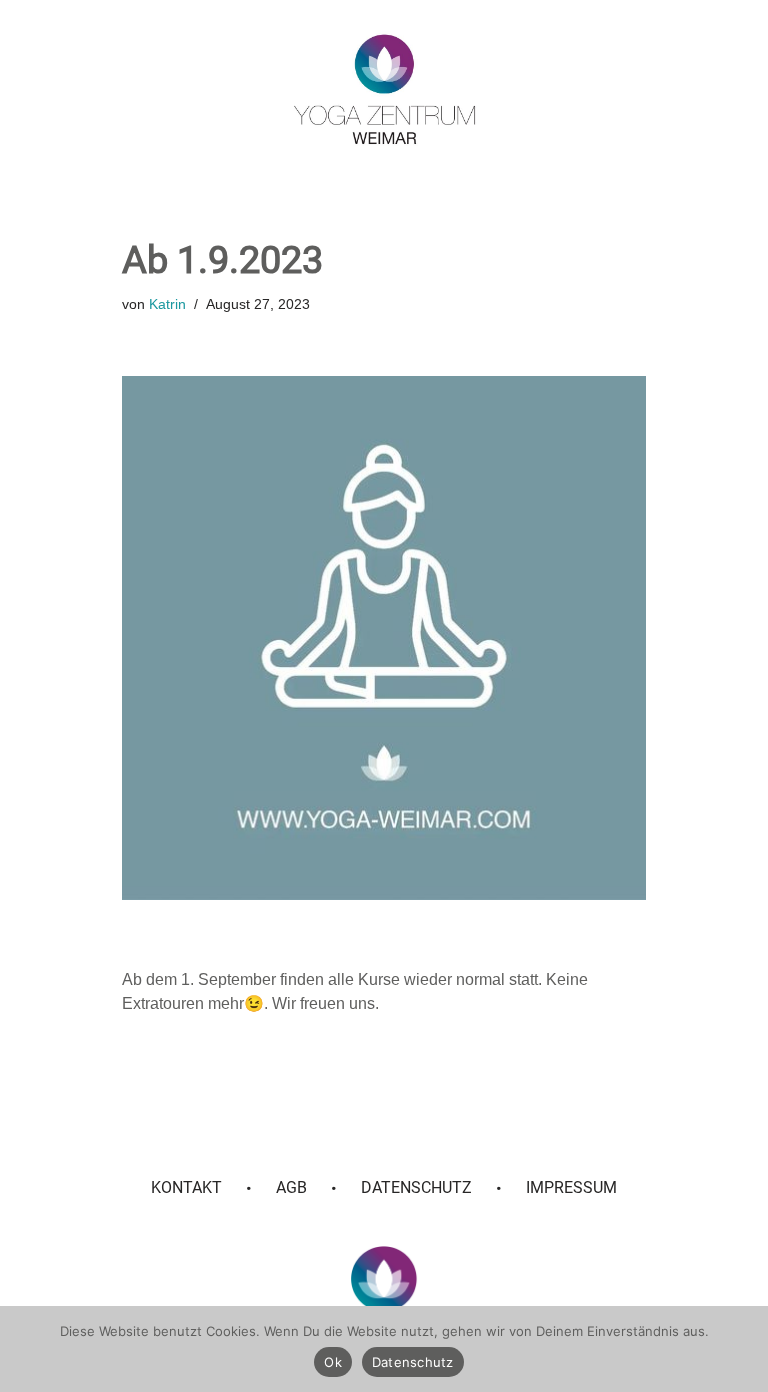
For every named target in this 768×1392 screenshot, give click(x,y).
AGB (291, 1187)
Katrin (167, 304)
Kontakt (186, 1187)
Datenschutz (416, 1187)
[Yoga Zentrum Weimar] (384, 89)
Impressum (571, 1187)
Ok (333, 1362)
